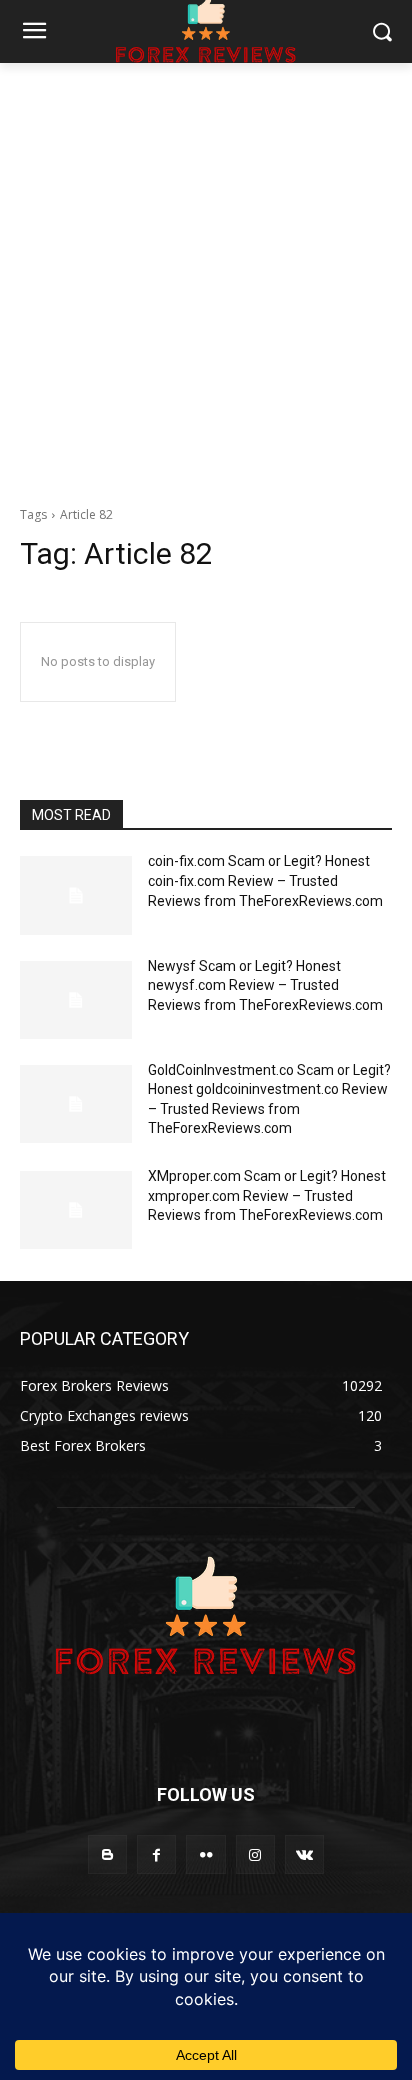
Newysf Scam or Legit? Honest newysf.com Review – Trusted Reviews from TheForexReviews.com (265, 985)
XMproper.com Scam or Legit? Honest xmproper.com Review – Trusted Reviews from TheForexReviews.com (267, 1195)
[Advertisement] (206, 279)
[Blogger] (107, 1854)
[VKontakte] (304, 1854)
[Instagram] (255, 1854)
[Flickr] (205, 1854)
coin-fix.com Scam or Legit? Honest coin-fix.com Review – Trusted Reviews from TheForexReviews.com (265, 880)
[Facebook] (156, 1854)
